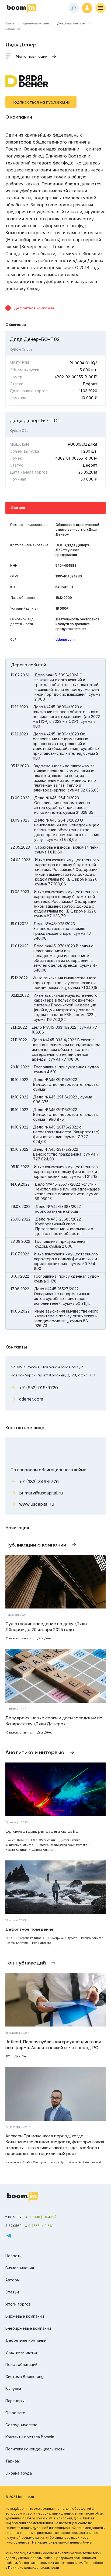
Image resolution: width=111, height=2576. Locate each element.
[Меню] (100, 8)
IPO (8, 2056)
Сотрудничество (21, 2425)
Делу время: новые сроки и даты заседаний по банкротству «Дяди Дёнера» (54, 1721)
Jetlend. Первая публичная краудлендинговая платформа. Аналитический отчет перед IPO (53, 2045)
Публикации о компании (36, 1545)
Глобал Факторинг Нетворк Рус (44, 2162)
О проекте (15, 2413)
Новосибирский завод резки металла (62, 1845)
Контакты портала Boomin (30, 2437)
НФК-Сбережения (43, 1840)
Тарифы (13, 2461)
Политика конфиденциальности (35, 2449)
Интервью (12, 2162)
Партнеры (15, 2401)
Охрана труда (19, 2473)
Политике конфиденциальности (34, 2568)
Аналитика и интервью (35, 1752)
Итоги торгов (18, 2304)
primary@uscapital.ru (41, 1493)
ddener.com (65, 640)
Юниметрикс (55, 1938)
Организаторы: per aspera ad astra (42, 1831)
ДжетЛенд (21, 2056)
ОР (7, 1938)
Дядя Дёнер (45, 1638)
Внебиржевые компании (28, 2328)
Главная (10, 24)
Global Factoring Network (86, 2162)
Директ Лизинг (70, 1840)
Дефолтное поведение (30, 1929)
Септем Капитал (43, 1850)
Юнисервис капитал (19, 1638)
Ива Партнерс (41, 1943)
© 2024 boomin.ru (20, 2497)
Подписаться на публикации (41, 102)
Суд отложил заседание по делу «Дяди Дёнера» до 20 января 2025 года (46, 1627)
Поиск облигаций (21, 2364)
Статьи (12, 2292)
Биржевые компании (25, 2316)
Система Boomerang (25, 2377)
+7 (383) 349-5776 (39, 1482)
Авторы (13, 2280)
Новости (13, 2256)
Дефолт (72, 1938)
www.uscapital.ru (37, 1504)
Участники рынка (21, 2352)
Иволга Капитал (16, 1850)
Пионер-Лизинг (16, 1840)
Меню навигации (32, 56)
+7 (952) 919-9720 (39, 1388)
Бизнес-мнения (20, 2268)
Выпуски (13, 2389)
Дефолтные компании (72, 24)
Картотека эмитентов (36, 24)
